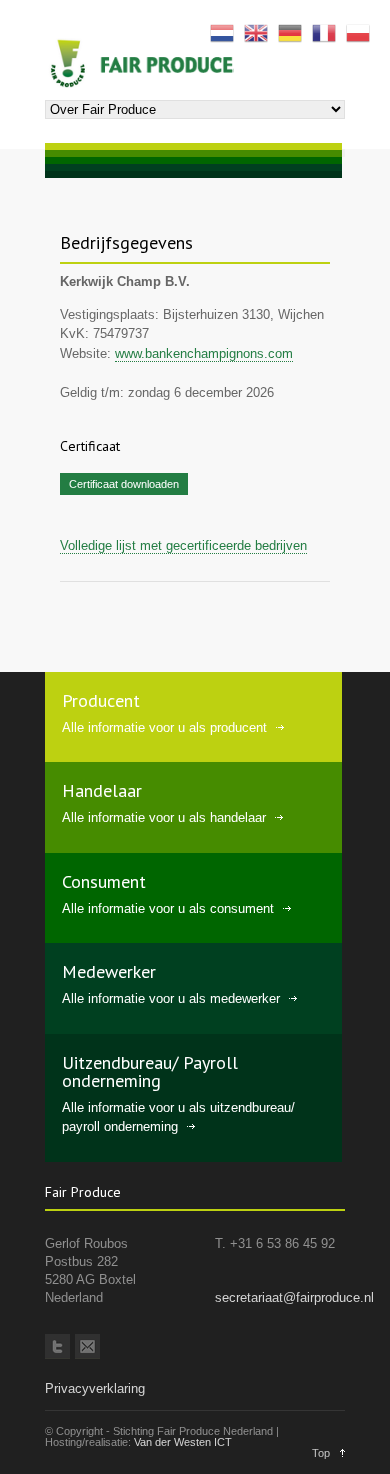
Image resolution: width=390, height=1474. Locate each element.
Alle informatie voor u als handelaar (164, 817)
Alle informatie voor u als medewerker (171, 998)
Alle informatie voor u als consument (168, 908)
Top (321, 1453)
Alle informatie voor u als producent (164, 727)
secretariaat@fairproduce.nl (294, 1297)
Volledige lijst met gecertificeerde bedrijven (183, 545)
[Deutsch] (295, 31)
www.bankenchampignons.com (204, 353)
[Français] (329, 31)
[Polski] (363, 31)
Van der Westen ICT (183, 1442)
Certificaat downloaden (124, 484)
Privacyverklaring (95, 1388)
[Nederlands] (227, 31)
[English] (261, 31)
